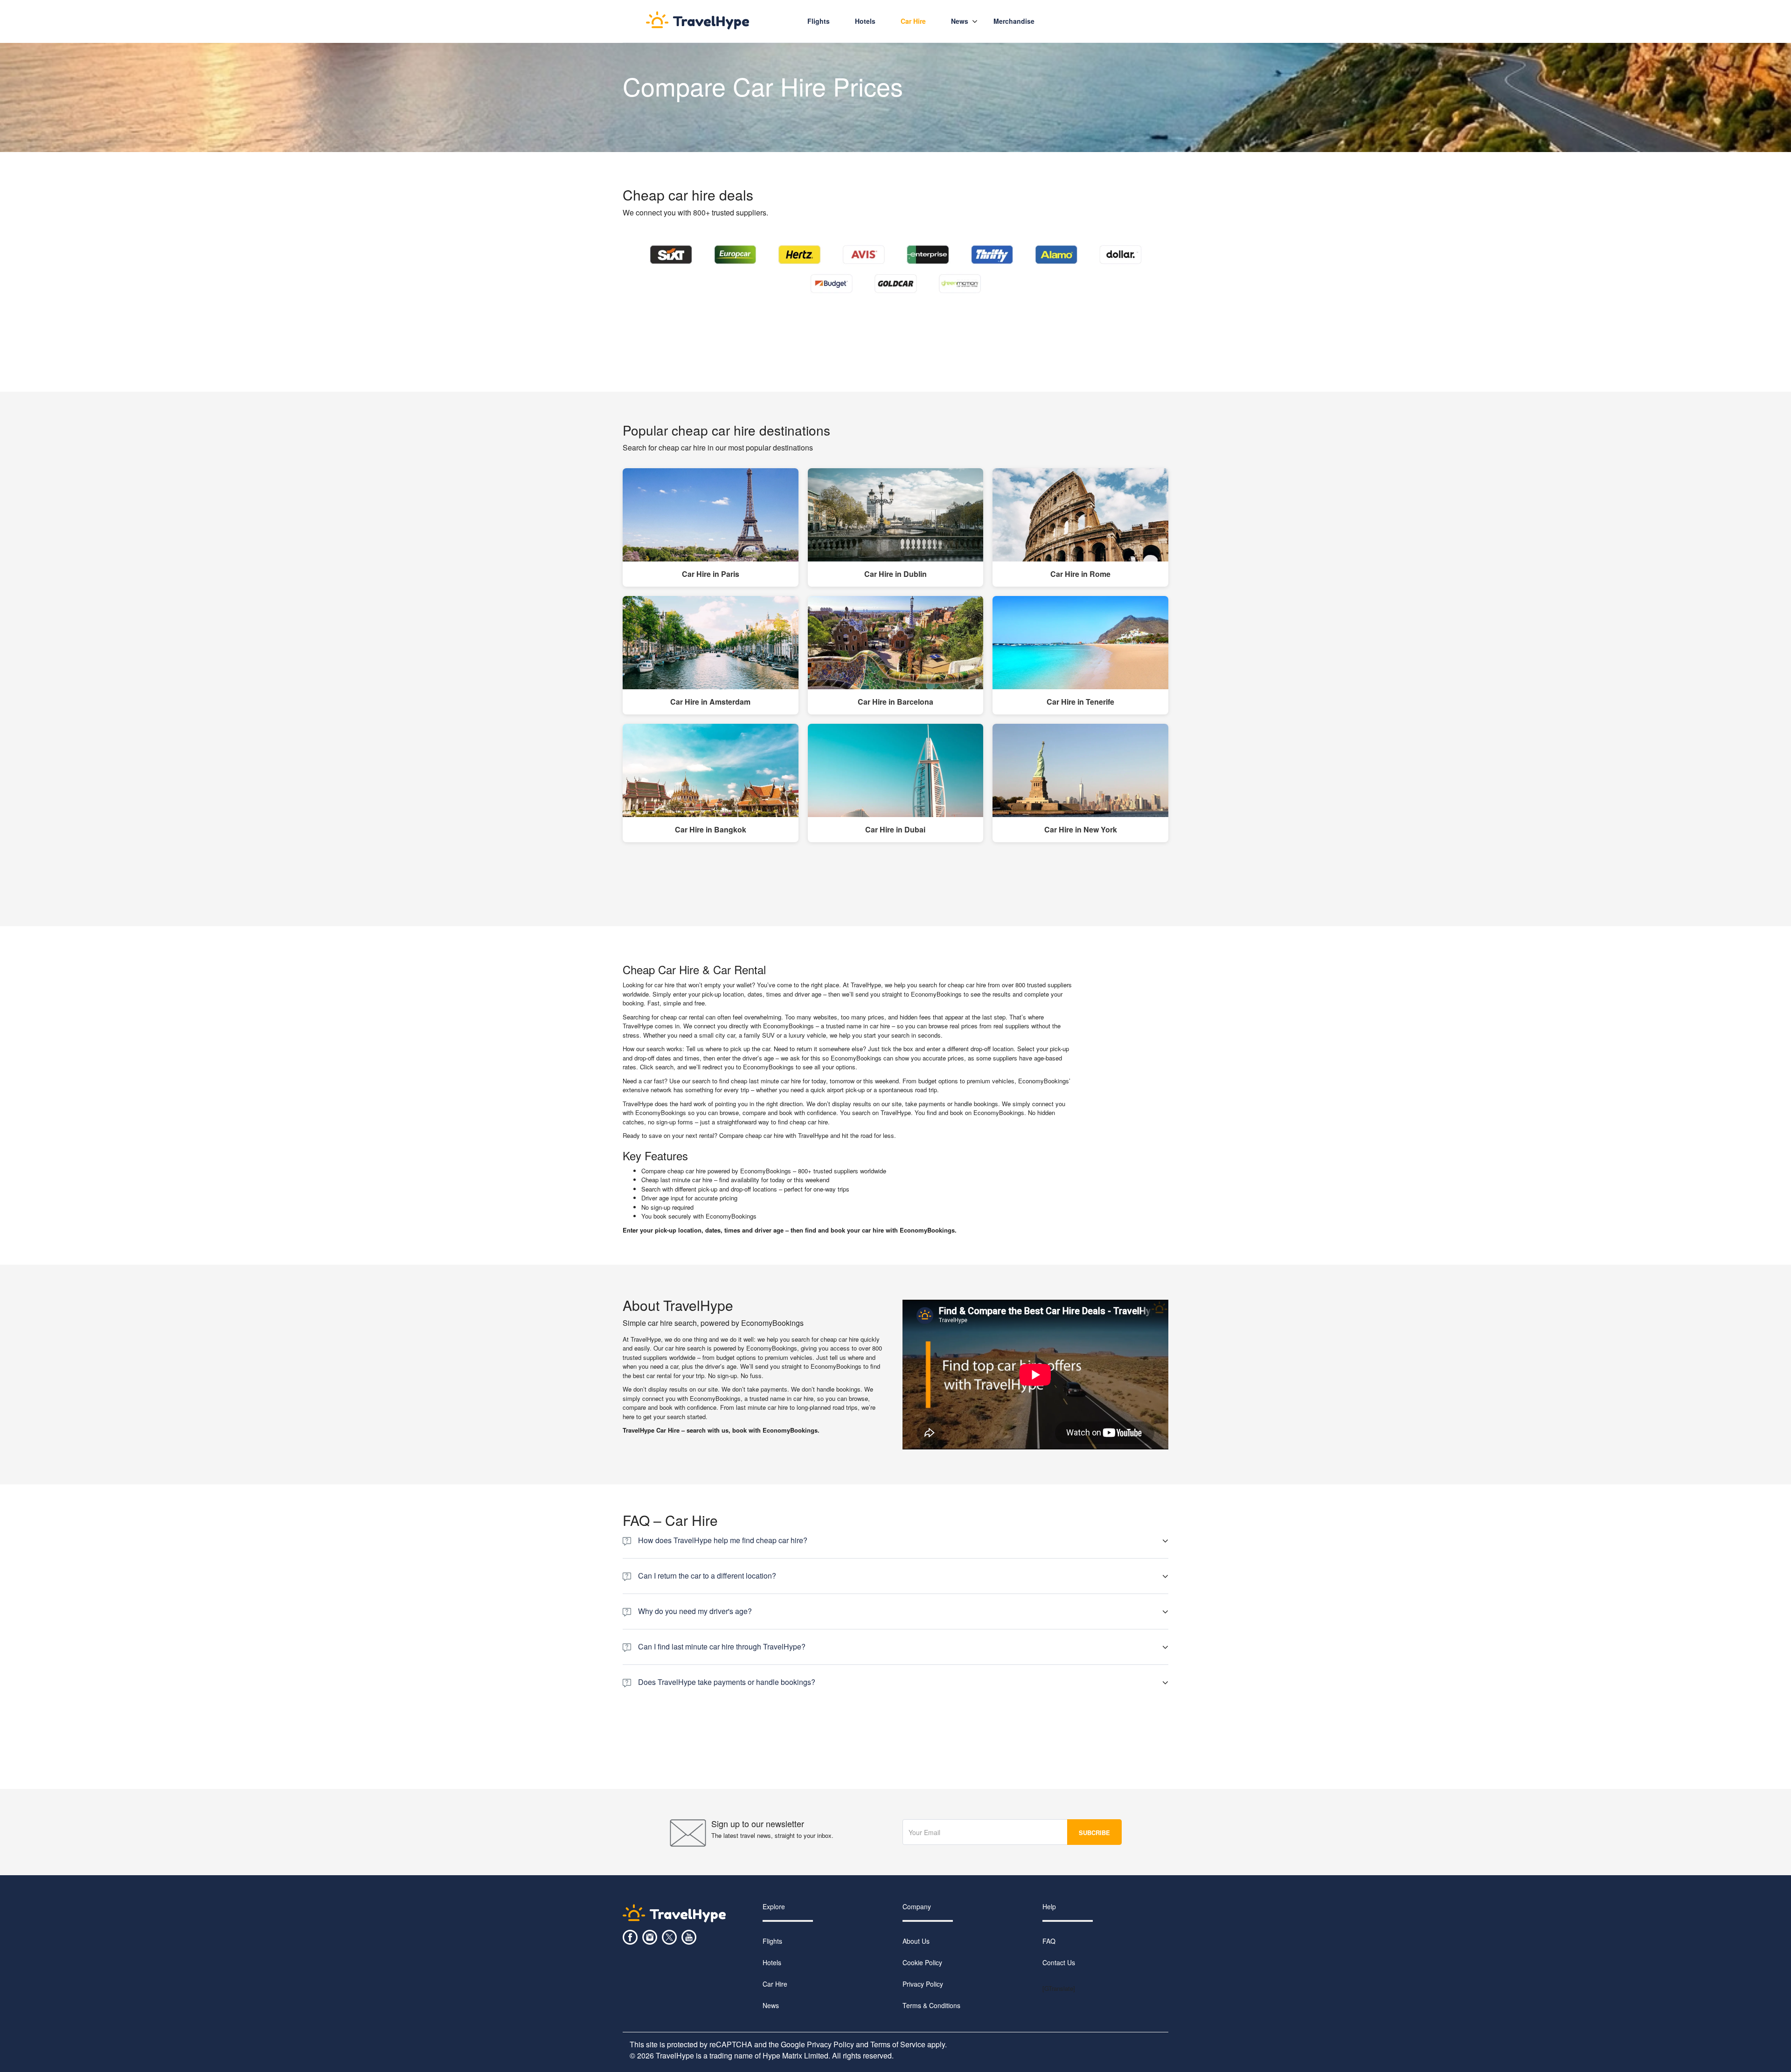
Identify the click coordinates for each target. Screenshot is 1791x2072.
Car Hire (775, 1984)
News (960, 21)
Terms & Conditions (931, 2005)
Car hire (913, 21)
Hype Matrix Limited (795, 2055)
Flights (819, 21)
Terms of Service (898, 2044)
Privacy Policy (923, 1984)
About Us (916, 1941)
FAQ (1049, 1941)
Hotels (865, 21)
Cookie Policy (922, 1962)
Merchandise (1014, 21)
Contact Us (1059, 1962)
